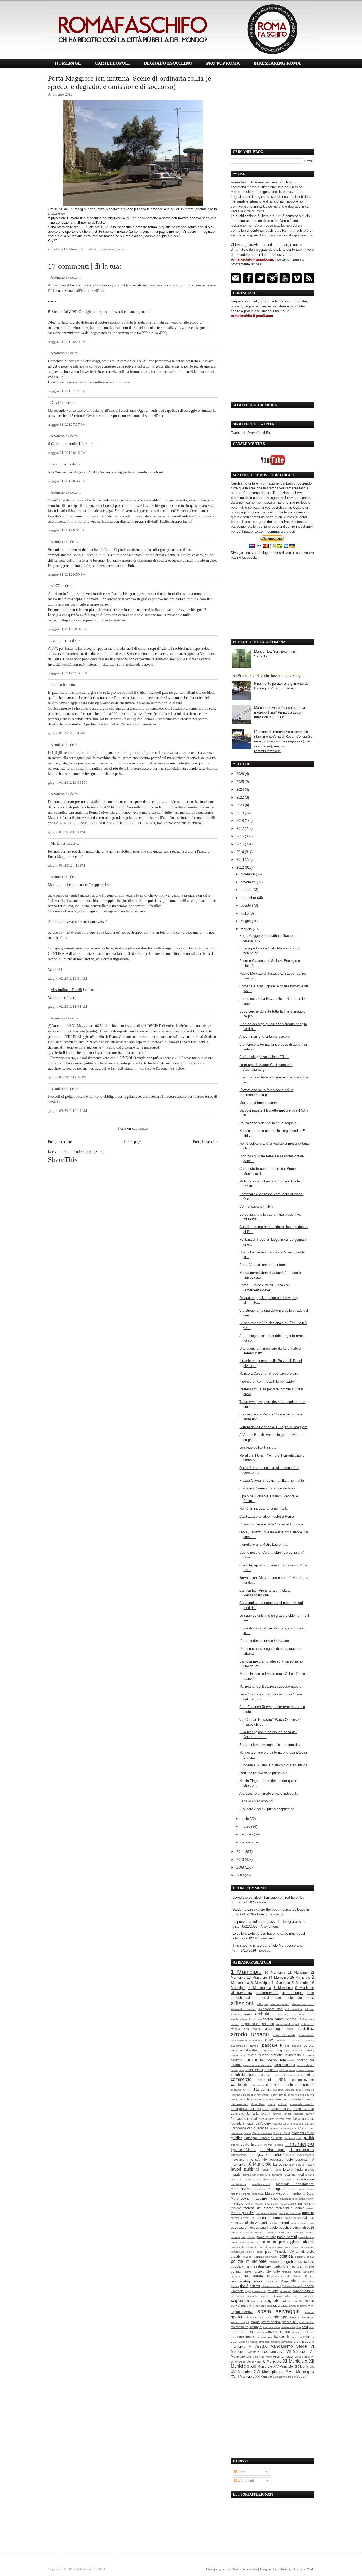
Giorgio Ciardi (282, 2133)
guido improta (251, 2145)
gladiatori (289, 2138)
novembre (249, 882)
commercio (241, 2079)
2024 (241, 789)
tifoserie (284, 2332)
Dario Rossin (270, 2095)
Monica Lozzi (239, 2218)
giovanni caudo (303, 2133)
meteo (310, 2208)
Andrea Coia (295, 2019)
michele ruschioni (289, 2213)
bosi (287, 2050)
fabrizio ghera (282, 2114)
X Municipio (272, 2361)
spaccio (309, 2312)
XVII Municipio (300, 2371)
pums (248, 2272)
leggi (278, 2170)
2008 (241, 1875)
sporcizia (239, 2317)
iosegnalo (276, 2159)
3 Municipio (260, 1983)
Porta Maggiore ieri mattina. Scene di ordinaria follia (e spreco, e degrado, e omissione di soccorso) (129, 82)
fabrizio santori (304, 2114)
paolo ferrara (306, 2237)
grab (299, 2138)
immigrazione (260, 2155)
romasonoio (259, 2291)
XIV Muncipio (283, 2366)
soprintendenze (242, 2312)
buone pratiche (271, 2055)
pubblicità (281, 2266)
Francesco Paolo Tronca (249, 2128)
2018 (241, 821)
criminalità (251, 2089)
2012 (241, 868)
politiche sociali (304, 2257)
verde (120, 249)
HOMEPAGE (68, 63)
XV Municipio (242, 2372)
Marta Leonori (241, 2199)
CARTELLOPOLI (112, 63)
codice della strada (284, 2075)
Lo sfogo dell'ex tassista (258, 1447)
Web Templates (245, 2569)
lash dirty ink (298, 2165)
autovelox (308, 2040)
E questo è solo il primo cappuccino (267, 1809)
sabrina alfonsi (303, 2291)
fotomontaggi (281, 2124)
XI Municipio (295, 2361)
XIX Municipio (304, 2366)
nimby (274, 2223)
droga (271, 2104)
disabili (309, 2099)
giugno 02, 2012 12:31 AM (68, 979)
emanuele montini (302, 2104)
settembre (249, 898)
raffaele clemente (267, 2271)
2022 (241, 797)
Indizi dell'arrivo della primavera (263, 1773)
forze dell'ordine (259, 2123)
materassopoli (289, 2199)
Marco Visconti (277, 2194)
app (246, 2029)
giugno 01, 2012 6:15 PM (67, 866)
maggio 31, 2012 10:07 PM (68, 629)
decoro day (238, 2100)
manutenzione (242, 2189)
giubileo (237, 2138)
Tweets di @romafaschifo (250, 433)
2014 (241, 852)
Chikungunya (287, 2070)
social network (306, 2306)
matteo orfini (306, 2199)
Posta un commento (133, 1128)
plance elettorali (253, 2257)
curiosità (278, 2090)
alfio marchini (294, 2009)
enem (266, 2109)
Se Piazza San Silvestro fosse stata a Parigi (267, 676)
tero (312, 2327)
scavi (297, 2296)
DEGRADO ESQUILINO (168, 63)
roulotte (273, 2291)
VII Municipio (297, 2352)
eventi (266, 2114)
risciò (244, 2286)
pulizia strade (303, 2266)
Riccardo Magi (277, 2281)
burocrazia (293, 2055)
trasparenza (265, 2337)
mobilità (308, 2213)
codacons (264, 2075)
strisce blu (290, 2322)
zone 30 (297, 2377)
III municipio (301, 2150)
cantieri (302, 2060)
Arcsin (227, 2569)
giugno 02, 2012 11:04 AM (68, 1007)
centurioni (271, 2070)
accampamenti (267, 1993)
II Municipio (272, 2150)
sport (253, 2317)
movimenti (276, 2218)
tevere (273, 2332)
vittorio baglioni (304, 2357)
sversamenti (240, 2327)
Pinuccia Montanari (289, 2252)
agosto (246, 905)
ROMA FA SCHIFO (90, 2569)
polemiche (271, 2257)
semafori (293, 2301)
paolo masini (267, 2242)
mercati (236, 2208)
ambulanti (264, 2014)
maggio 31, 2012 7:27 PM (67, 391)
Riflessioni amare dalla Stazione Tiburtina (271, 1524)
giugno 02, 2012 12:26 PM (67, 1077)
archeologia (274, 2029)
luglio (245, 913)
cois (299, 2075)
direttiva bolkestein (289, 2099)
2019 (241, 813)
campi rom (277, 2060)
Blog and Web (303, 2569)
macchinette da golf (277, 2179)
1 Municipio (246, 1972)
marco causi (296, 2189)
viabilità (252, 2352)
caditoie (237, 2060)
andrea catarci (274, 2019)
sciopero (309, 2296)
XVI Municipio (265, 2372)
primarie (274, 2262)
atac (269, 2040)
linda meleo (305, 2169)
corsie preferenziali (299, 2085)
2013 (241, 860)
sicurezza (281, 2306)
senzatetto (307, 2301)
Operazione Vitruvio (290, 2232)
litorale (236, 2174)
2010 (241, 1860)
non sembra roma (303, 2223)
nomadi (284, 2223)
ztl (304, 2376)
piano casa (255, 2252)
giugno (246, 921)
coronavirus (257, 2085)
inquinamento (306, 2155)
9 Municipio (305, 1988)
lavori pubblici (245, 2169)
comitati (308, 2075)
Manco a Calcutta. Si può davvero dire (269, 1374)
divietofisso (258, 2104)
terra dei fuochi (242, 2332)
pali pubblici (248, 2237)
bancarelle (272, 2045)
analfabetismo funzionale (246, 2019)
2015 (241, 844)
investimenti (239, 2159)
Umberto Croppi (248, 2342)
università (286, 2342)
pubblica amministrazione (251, 2266)
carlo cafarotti (305, 2065)
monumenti (257, 2218)
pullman (237, 2271)
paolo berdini (287, 2237)
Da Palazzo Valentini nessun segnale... (269, 1123)
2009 (241, 1867)
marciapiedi (276, 2189)
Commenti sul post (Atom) (85, 1152)
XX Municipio (265, 2376)
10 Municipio (275, 1972)
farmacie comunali (244, 2119)
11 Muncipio (298, 1972)
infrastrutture (284, 2155)
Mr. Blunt (58, 843)
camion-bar (255, 2060)
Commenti (246, 2481)
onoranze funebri (265, 2232)
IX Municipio (74, 249)
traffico (251, 2337)
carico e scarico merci (258, 2065)
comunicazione (303, 2080)
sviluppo (255, 2327)
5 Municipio (301, 1983)
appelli (257, 2029)
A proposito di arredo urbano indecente (269, 1793)
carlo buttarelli (284, 2065)
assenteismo (306, 2035)
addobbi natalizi (243, 1998)
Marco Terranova (253, 2194)
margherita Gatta (302, 2194)
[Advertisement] (272, 109)
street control (271, 2322)
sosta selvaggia (279, 2311)
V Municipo (259, 2347)
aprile (245, 1819)
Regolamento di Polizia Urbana (291, 2276)
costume (236, 2090)
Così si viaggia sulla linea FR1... (264, 1057)
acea (310, 1993)
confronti (239, 2084)
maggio (247, 929)
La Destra (281, 2164)
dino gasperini (266, 2100)
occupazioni (240, 2227)
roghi (248, 2291)
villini (269, 2357)
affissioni (242, 2003)
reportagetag (240, 2281)
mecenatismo (288, 2204)
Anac (311, 2015)
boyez (310, 2050)
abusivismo (242, 1993)
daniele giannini (251, 2095)
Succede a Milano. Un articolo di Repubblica (273, 1765)
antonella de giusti (288, 2024)
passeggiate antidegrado (285, 2247)
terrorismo (261, 2332)
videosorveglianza (271, 2352)
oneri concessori (241, 2232)
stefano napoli (240, 2322)
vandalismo (282, 2346)
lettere (288, 2169)
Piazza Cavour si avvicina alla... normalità (272, 1480)
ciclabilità (238, 2075)
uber (234, 2342)
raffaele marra (291, 2272)
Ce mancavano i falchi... (258, 1206)
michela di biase (266, 2213)
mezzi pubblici (242, 2213)
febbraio (247, 1834)
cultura (266, 2089)
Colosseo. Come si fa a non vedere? (267, 1488)
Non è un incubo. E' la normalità (264, 1509)
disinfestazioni (239, 2104)
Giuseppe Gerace (257, 2138)
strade (255, 2322)
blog (279, 2050)
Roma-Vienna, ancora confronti (263, 1265)
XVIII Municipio (243, 2376)
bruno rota (238, 2055)
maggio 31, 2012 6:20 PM (67, 342)
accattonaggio (293, 1993)
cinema (252, 2075)
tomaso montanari (303, 2332)
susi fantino (307, 2322)
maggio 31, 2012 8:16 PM (67, 453)
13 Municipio (257, 1977)
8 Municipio (283, 1988)
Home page (133, 1141)
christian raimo (305, 2070)
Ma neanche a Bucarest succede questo (270, 1686)
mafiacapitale (304, 2179)
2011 (241, 1852)
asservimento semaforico (247, 2040)
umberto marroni (269, 2342)
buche (252, 2055)
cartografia (237, 2070)
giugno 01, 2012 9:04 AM (67, 733)
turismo (304, 2337)
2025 (241, 782)
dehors (251, 2099)
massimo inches (266, 2199)
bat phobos (293, 2046)
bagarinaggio (239, 2046)
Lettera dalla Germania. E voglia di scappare (273, 1427)
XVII (281, 2372)
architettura (305, 2029)
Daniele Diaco (294, 2090)
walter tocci (254, 2362)
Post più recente (60, 1141)
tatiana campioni (291, 2327)
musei (297, 2218)
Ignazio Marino (244, 2150)
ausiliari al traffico (288, 2040)
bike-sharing (253, 2050)
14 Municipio (278, 1977)
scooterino (257, 2301)
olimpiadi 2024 (303, 2227)
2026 (241, 774)
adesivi (264, 1998)
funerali (294, 2128)
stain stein (265, 2317)
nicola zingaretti (257, 2223)
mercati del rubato (258, 2208)
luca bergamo (274, 2175)
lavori (311, 2165)
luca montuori (294, 2174)
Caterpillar (59, 464)
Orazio (56, 402)
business (309, 2055)
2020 (241, 805)
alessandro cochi (303, 2004)
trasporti (281, 2337)
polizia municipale (100, 249)
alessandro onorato (244, 2009)
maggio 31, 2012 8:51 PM (67, 530)
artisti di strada (284, 2035)
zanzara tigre (283, 2377)
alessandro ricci (271, 2009)
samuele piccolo (258, 2296)
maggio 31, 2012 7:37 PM (67, 425)
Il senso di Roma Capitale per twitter (267, 1381)
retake (258, 2281)
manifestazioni (261, 2184)
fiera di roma (267, 2119)
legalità (267, 2169)
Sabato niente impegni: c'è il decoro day (270, 1745)
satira (287, 2296)
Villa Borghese (256, 2357)
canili (291, 2060)
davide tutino (306, 2095)
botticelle (298, 2051)
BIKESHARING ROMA (277, 63)
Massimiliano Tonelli (66, 990)
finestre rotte (283, 2119)
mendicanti (306, 2203)
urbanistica (302, 2342)
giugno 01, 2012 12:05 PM (67, 783)
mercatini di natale (290, 2208)
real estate (253, 2276)
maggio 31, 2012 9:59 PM (67, 575)
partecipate (238, 2247)
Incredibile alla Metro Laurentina (264, 1545)
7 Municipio (260, 1988)
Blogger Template (273, 2569)
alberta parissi (280, 2004)
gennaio (247, 1842)
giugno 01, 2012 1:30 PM (67, 832)
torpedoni (238, 2337)
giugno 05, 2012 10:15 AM (68, 1111)
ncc (241, 2223)
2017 (241, 829)
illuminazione (239, 2155)
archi (290, 2029)
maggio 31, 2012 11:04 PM (68, 673)
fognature (238, 2123)
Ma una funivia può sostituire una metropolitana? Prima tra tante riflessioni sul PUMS (280, 712)
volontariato (238, 2362)
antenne (268, 2024)
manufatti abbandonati (295, 2184)
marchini (260, 2189)
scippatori (240, 2301)
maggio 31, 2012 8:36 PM (67, 481)
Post (241, 2472)
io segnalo (259, 2159)
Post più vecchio (205, 1141)
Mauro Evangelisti (266, 2204)
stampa (281, 2317)
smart (292, 2306)
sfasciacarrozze (263, 2306)
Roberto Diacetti (292, 2286)
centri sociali (254, 2070)
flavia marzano (303, 2119)
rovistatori (285, 2291)
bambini (254, 2046)
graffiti (308, 2138)
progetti (287, 2262)
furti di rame (307, 2128)
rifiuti (295, 2281)
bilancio (269, 2051)
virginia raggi (283, 2356)
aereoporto (306, 1998)
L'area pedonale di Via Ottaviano (264, 1641)
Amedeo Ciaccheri (291, 2015)
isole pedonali (297, 2159)
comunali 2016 (272, 2080)
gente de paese (241, 2133)
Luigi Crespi (253, 2179)
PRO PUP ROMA (223, 63)
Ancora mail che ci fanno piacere (264, 1036)
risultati (255, 2286)
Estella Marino (303, 2109)
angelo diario (251, 2024)
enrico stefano (281, 2109)
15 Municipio (300, 1977)
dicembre (248, 874)
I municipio (300, 2144)
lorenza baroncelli (253, 2175)
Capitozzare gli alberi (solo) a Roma (267, 1517)
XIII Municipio (261, 2366)
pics (268, 2252)
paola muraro (266, 2237)
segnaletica (275, 2301)
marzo (246, 1827)
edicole (282, 2104)
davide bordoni (288, 2095)
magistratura (238, 2184)
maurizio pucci (242, 2203)
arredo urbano (250, 2034)
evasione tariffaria (245, 2114)
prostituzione (305, 2262)
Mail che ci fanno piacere (259, 1103)
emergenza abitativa (246, 2109)
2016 (241, 836)
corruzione (274, 2085)
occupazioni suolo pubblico (271, 2227)
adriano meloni (283, 1998)
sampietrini (237, 2296)
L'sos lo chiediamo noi (256, 1801)
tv (313, 2337)
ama (247, 2014)
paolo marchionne (243, 2242)
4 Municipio (281, 1983)
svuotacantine (271, 2327)
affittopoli (262, 2004)
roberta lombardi (271, 2286)
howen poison (274, 2145)
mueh (289, 2218)
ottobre (246, 890)
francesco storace (278, 2128)
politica (286, 2256)
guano (235, 2145)
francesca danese (303, 2124)
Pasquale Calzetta (257, 2247)
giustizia (277, 2138)
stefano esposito (302, 2317)
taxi (305, 2327)
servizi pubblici (242, 2306)
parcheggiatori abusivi (297, 2242)
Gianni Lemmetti (262, 2133)
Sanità (277, 2296)
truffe (294, 2337)
